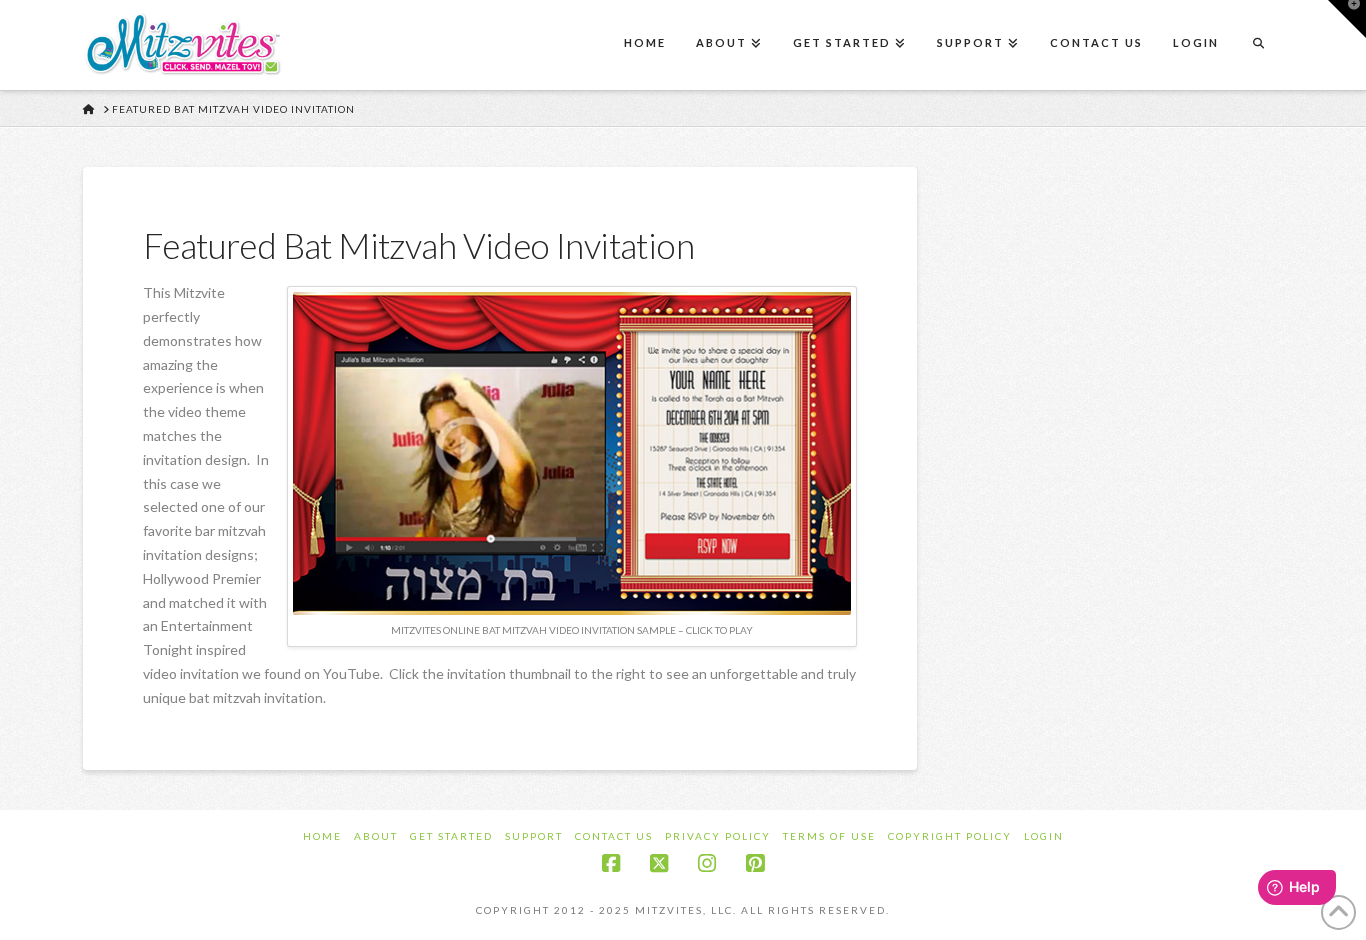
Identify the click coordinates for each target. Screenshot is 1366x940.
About (376, 836)
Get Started (451, 836)
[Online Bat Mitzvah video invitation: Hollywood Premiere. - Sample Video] (572, 451)
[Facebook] (611, 863)
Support (534, 836)
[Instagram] (707, 863)
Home (322, 836)
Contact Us (614, 836)
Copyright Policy (950, 836)
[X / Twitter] (659, 863)
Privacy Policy (718, 836)
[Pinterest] (755, 863)
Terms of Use (829, 836)
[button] (1347, 19)
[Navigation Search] (1258, 45)
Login (1044, 836)
